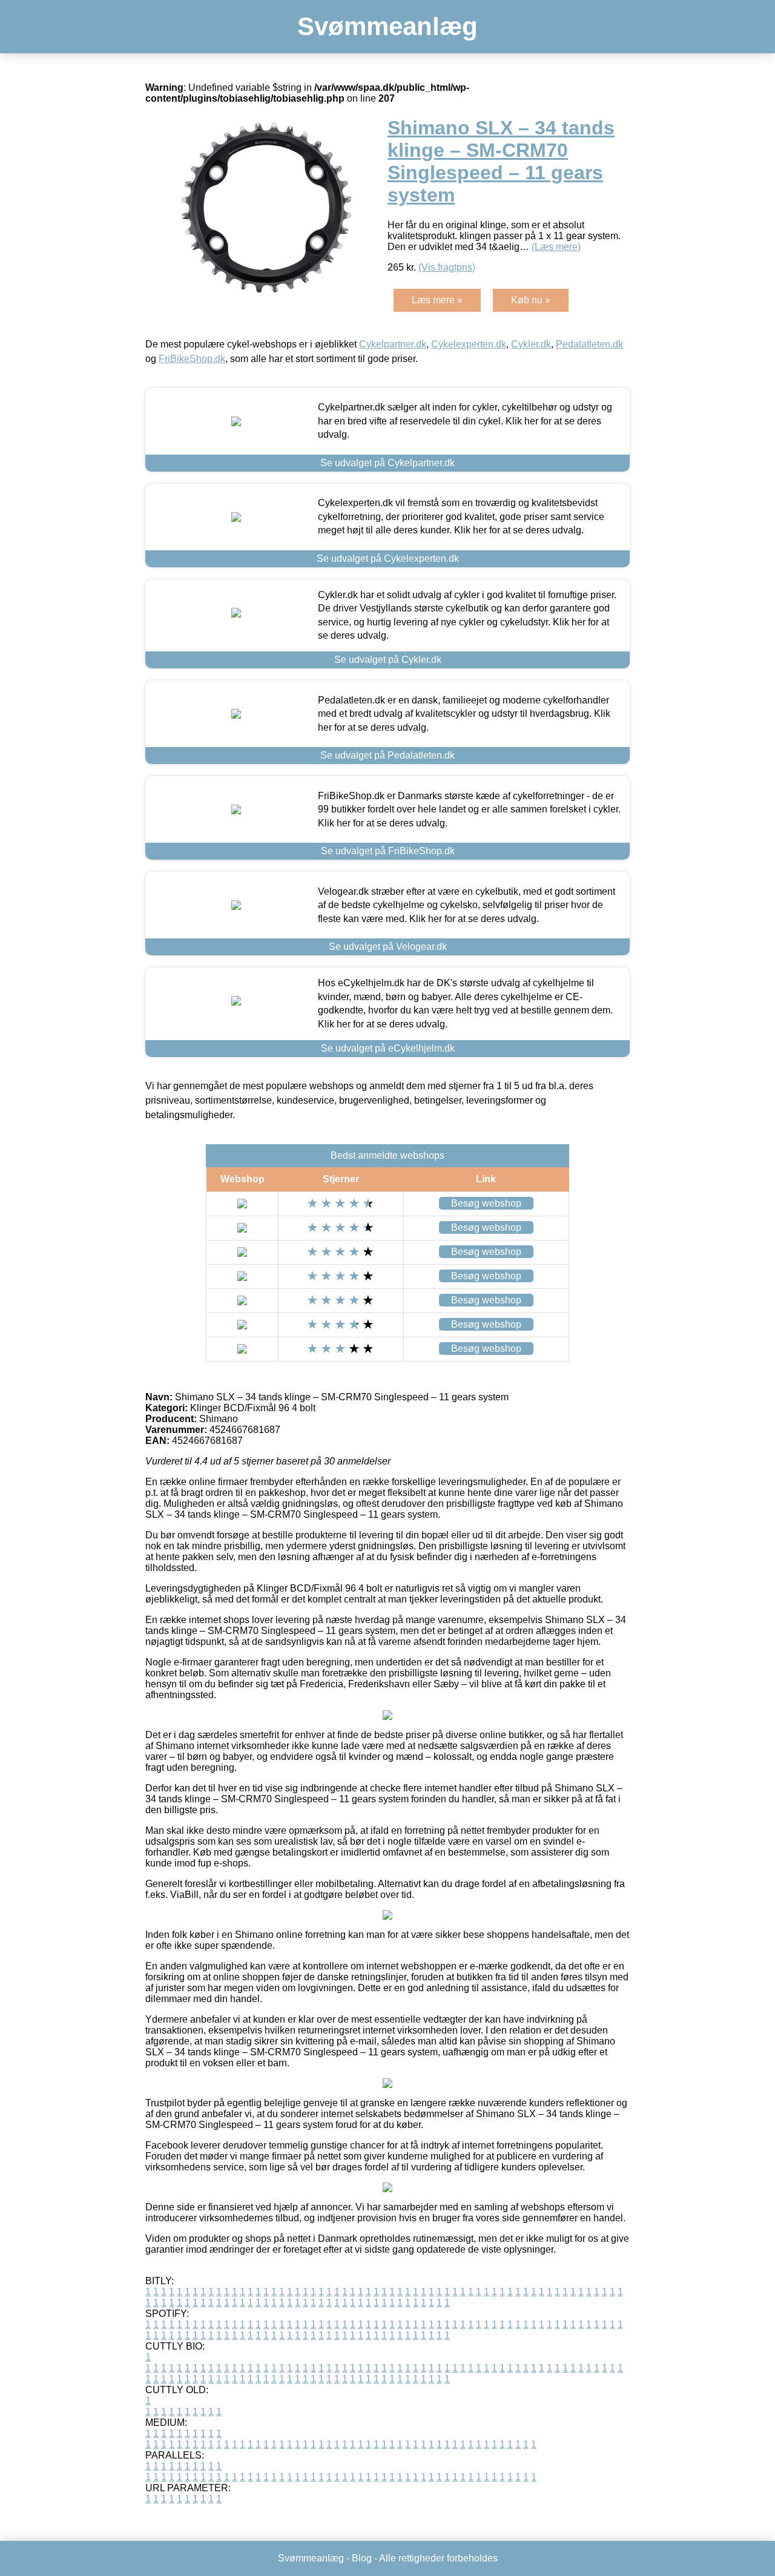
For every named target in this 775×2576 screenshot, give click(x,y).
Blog (362, 2558)
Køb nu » (531, 300)
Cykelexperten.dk (469, 344)
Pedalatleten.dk (589, 344)
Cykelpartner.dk (393, 344)
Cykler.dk (531, 344)
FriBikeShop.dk (192, 359)
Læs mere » (437, 300)
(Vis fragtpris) (447, 267)
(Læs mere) (556, 247)
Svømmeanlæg (387, 26)
